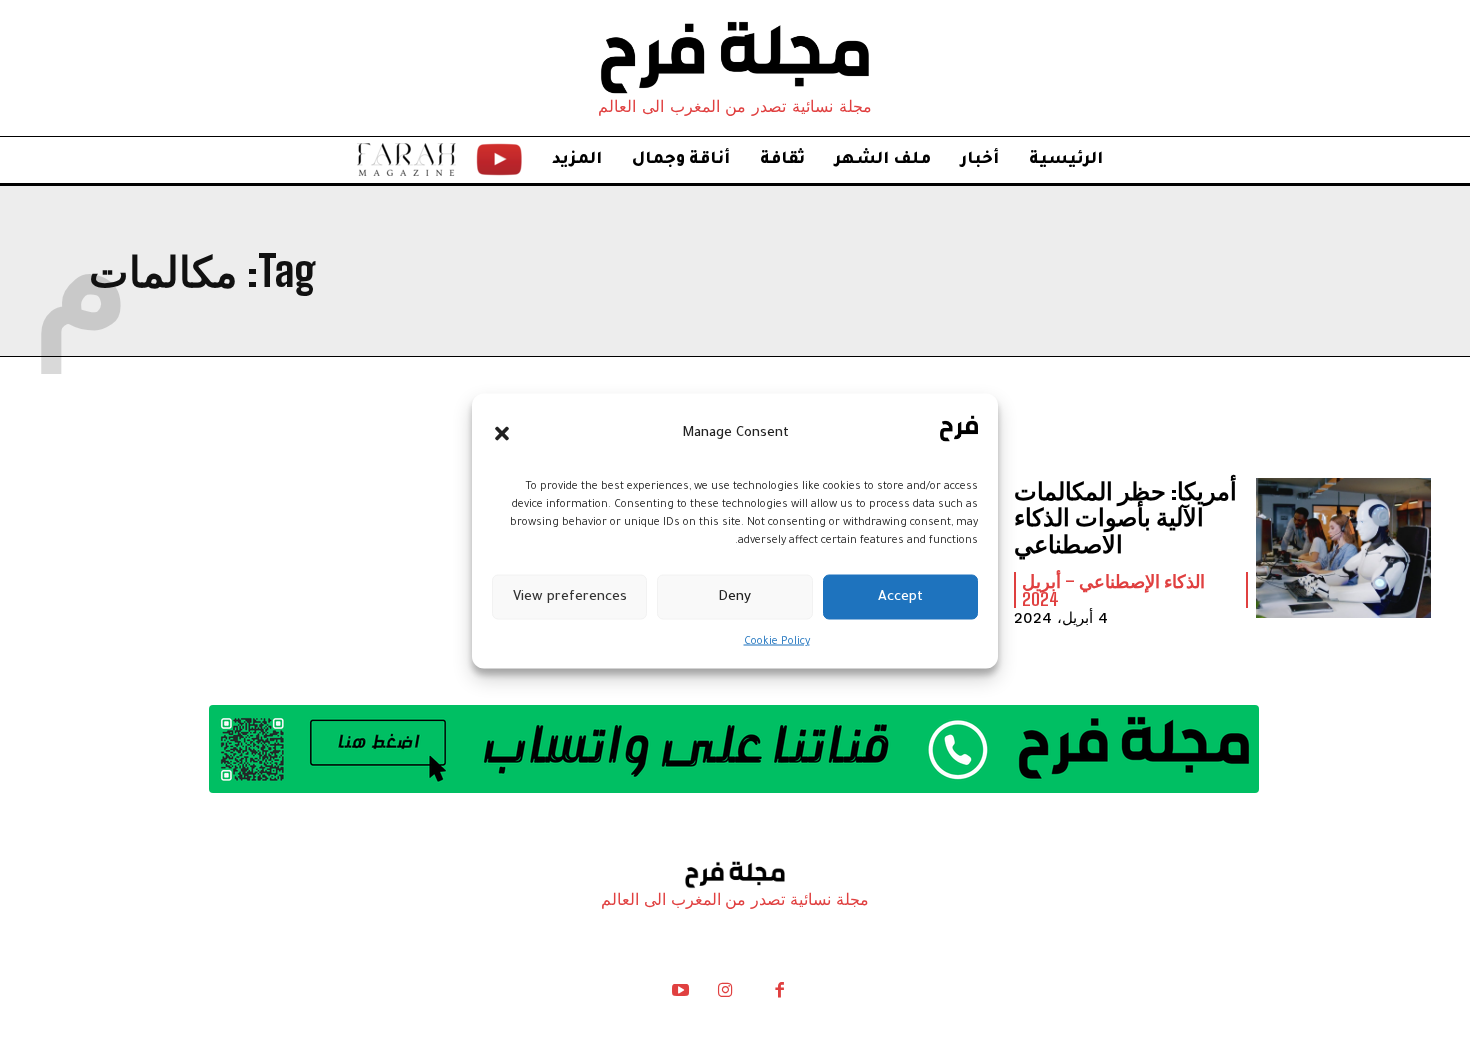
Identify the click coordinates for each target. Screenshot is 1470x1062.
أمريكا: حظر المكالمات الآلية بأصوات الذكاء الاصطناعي (1125, 517)
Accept (900, 596)
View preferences (570, 596)
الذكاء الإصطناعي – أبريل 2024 (1113, 590)
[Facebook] (779, 995)
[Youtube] (681, 995)
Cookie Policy (777, 642)
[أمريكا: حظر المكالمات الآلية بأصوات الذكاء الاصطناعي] (1343, 548)
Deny (734, 596)
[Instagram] (725, 995)
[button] (502, 433)
